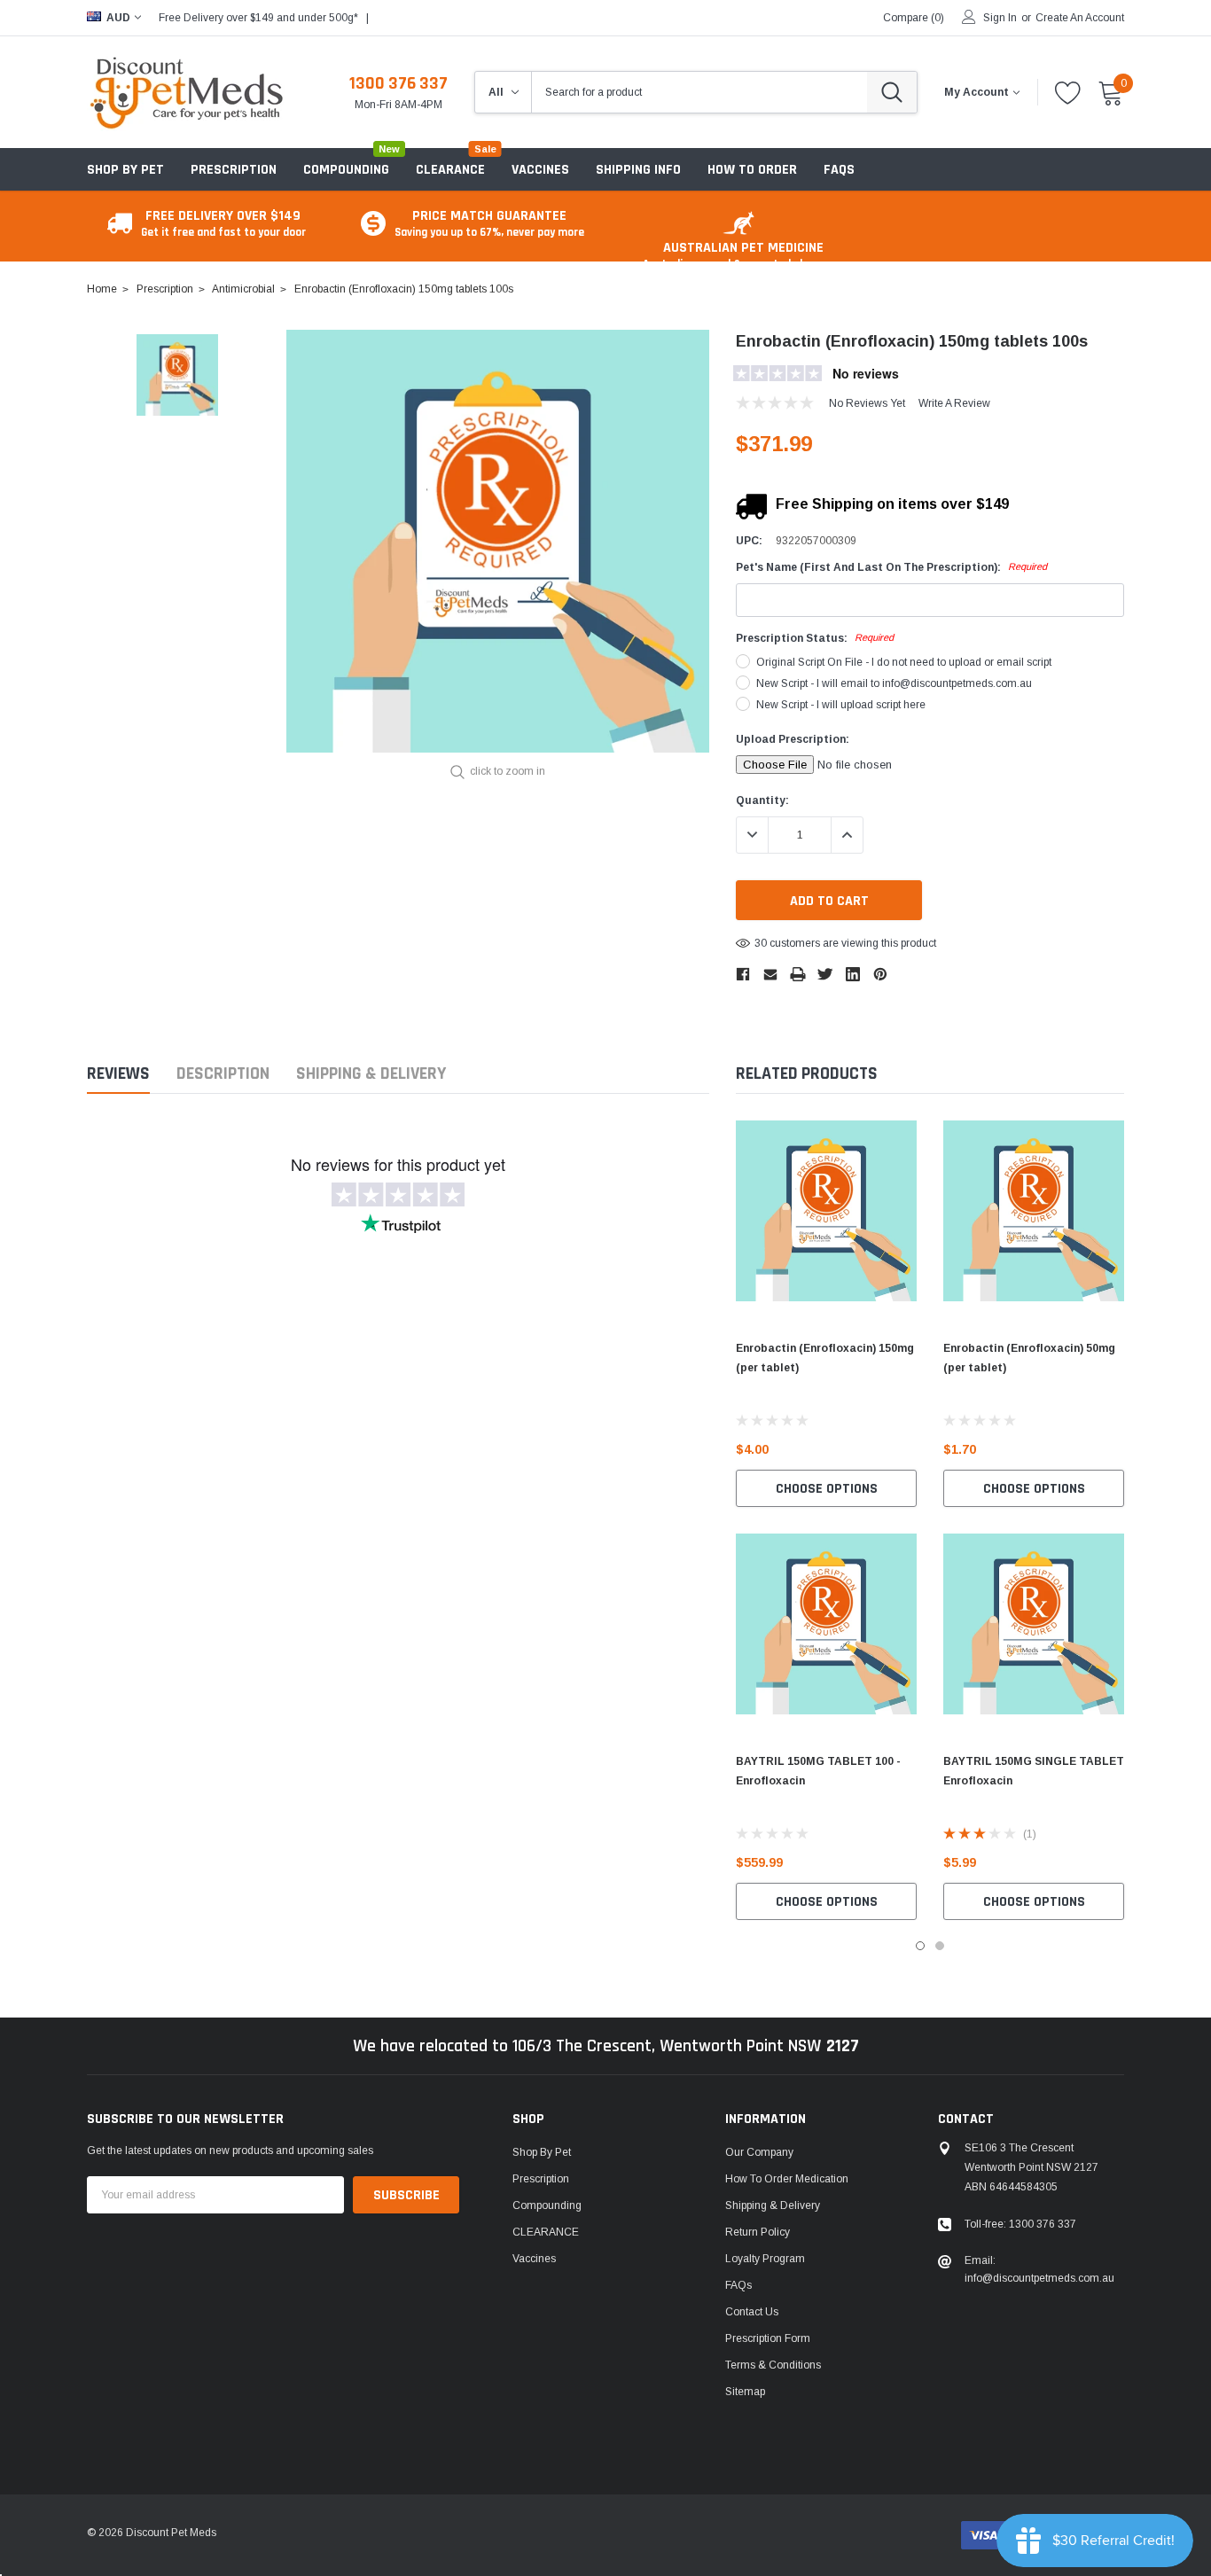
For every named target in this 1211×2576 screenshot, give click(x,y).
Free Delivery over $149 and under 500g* (258, 18)
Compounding (346, 170)
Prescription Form (768, 2338)
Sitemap (745, 2392)
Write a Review (954, 403)
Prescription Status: (815, 638)
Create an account (1080, 18)
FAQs (738, 2285)
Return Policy (758, 2232)
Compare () (914, 18)
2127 (843, 2046)
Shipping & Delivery (371, 1074)
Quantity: (762, 800)
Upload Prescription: (793, 739)
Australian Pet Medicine (743, 255)
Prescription (234, 170)
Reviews (118, 1074)
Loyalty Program (765, 2259)
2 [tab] (940, 1946)
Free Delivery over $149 (223, 223)
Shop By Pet (125, 170)
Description (223, 1074)
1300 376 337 (398, 83)
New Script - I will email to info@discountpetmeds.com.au (894, 683)
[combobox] (699, 92)
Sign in (1000, 18)
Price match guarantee (489, 223)
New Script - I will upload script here (841, 705)
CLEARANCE (546, 2232)
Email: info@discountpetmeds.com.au (1039, 2269)
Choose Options (827, 1489)
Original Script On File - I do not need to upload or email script (904, 662)
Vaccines (534, 2259)
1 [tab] (920, 1946)
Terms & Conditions (773, 2365)
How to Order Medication (787, 2179)
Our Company (759, 2152)
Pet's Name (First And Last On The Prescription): (891, 567)
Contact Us (752, 2312)
